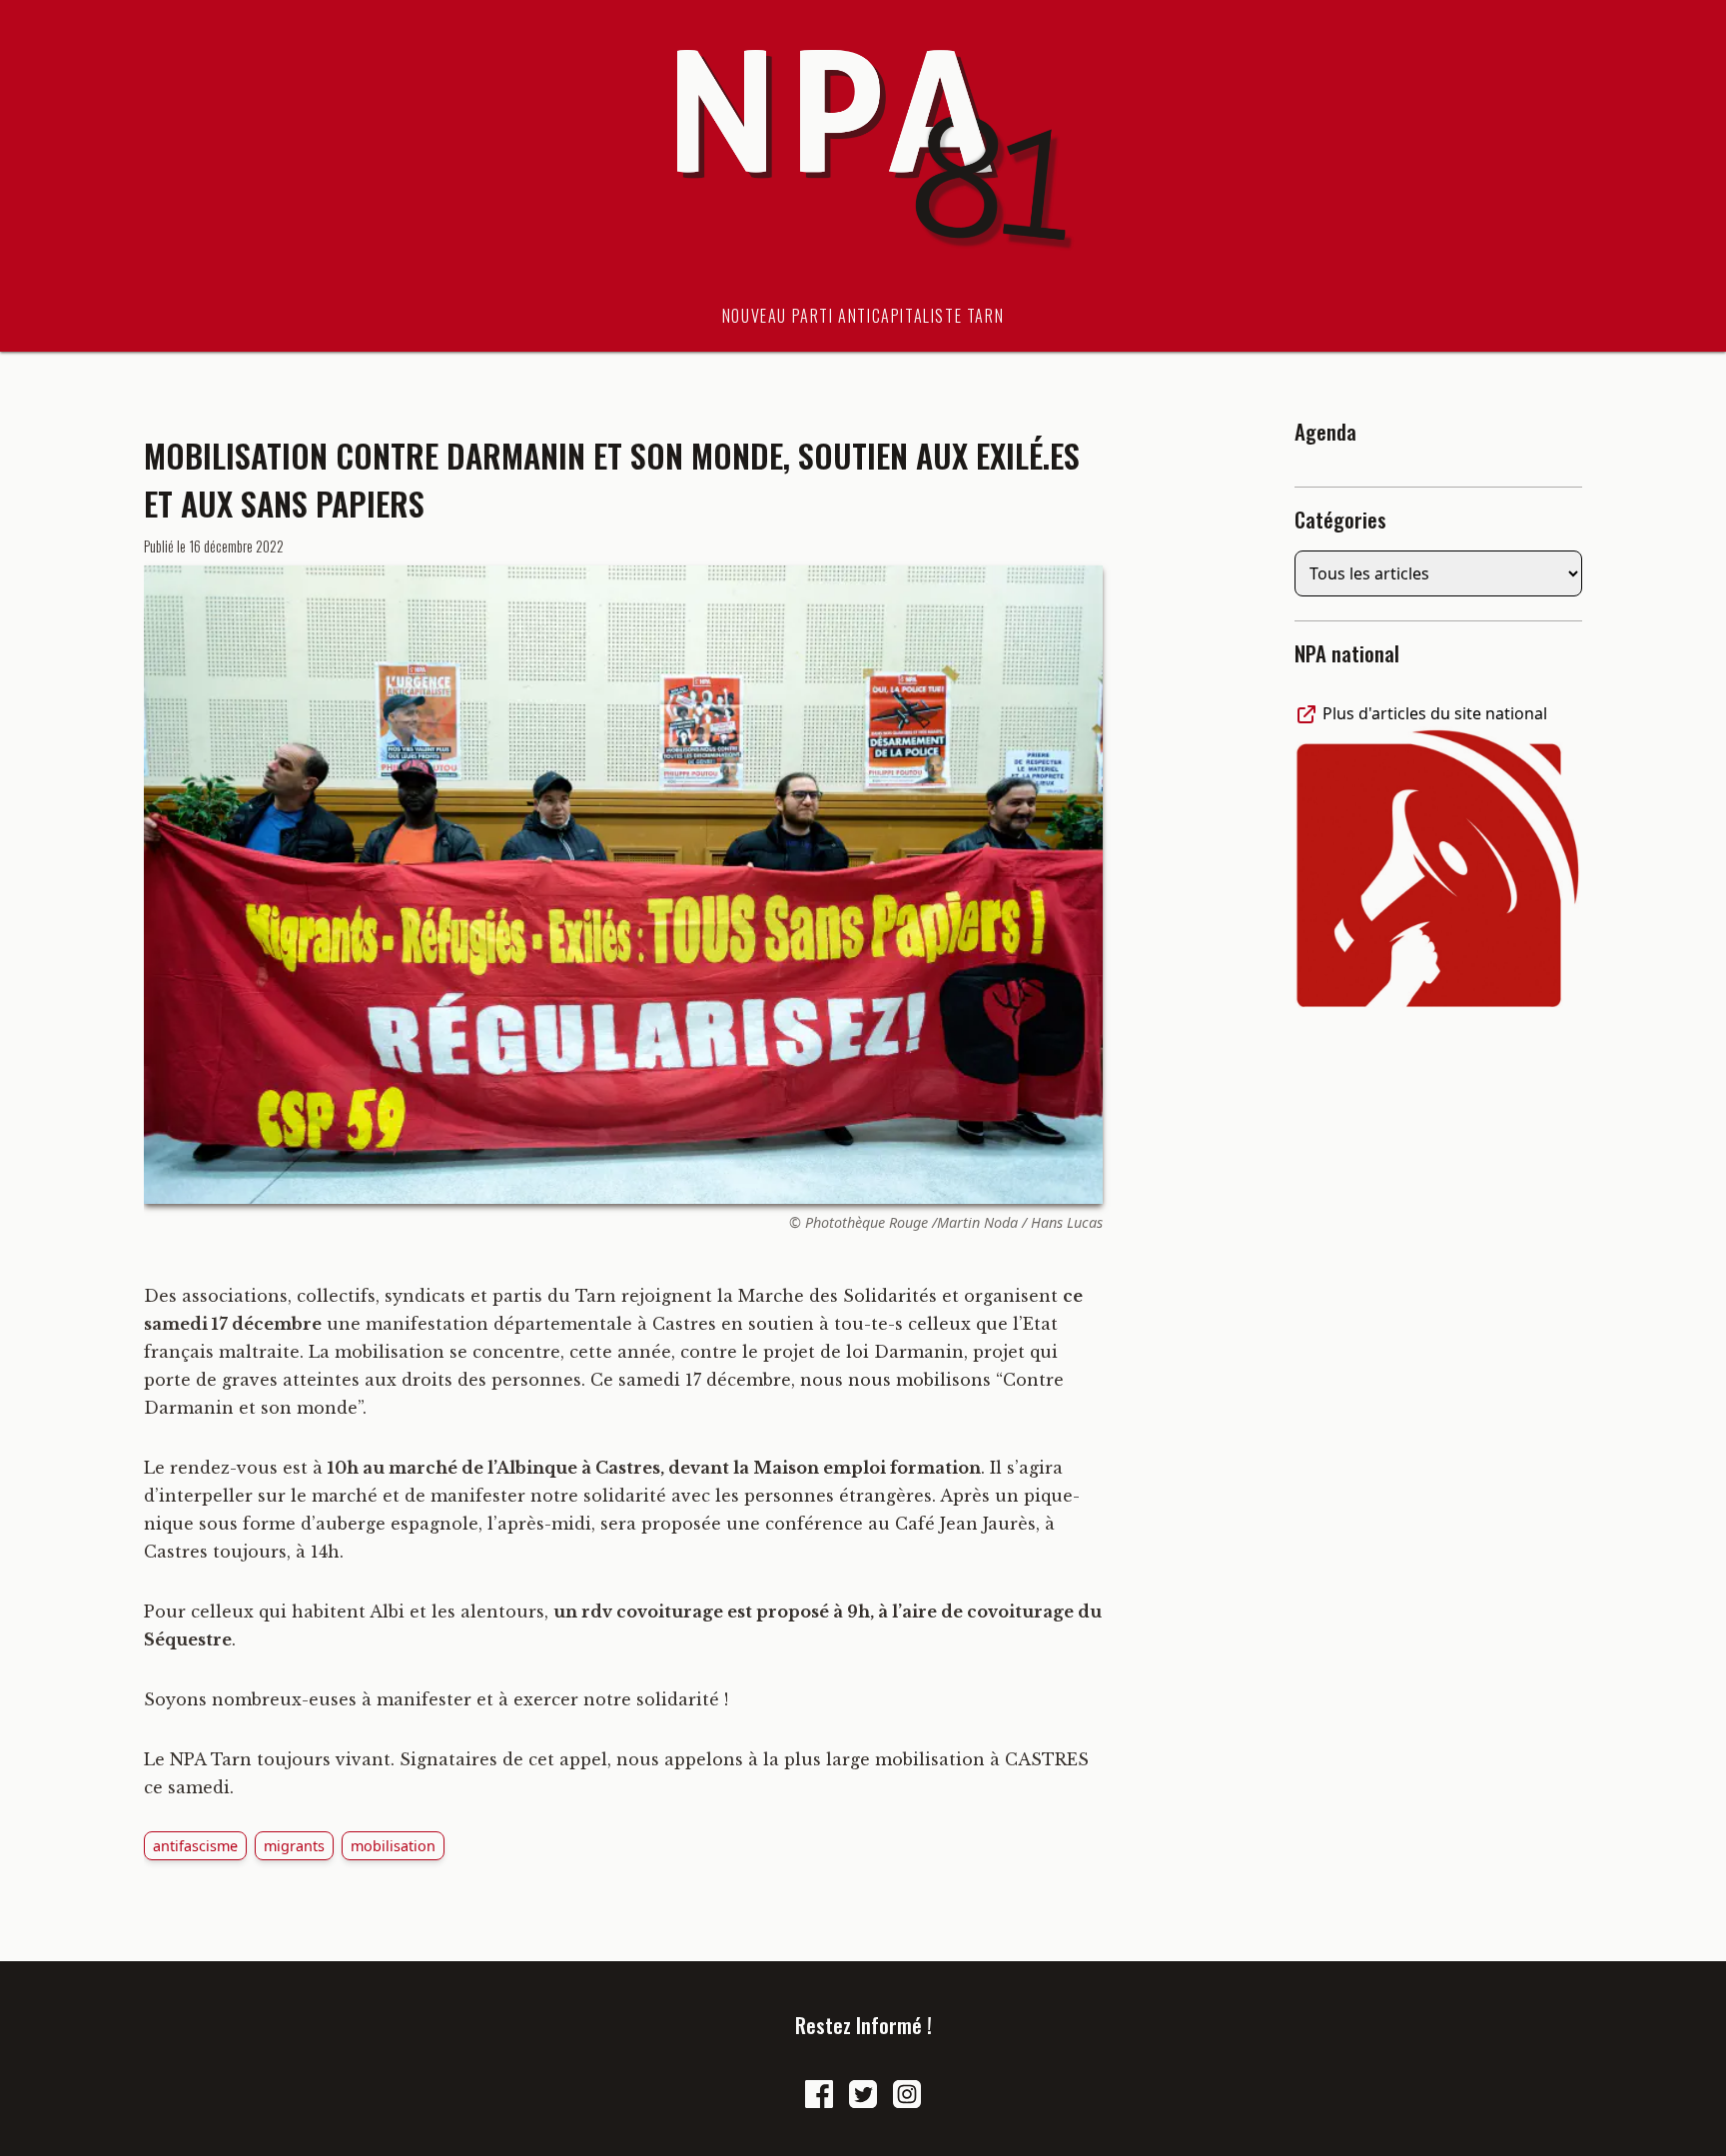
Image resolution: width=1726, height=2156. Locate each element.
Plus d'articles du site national (1433, 713)
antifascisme (195, 1846)
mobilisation (393, 1846)
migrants (294, 1846)
